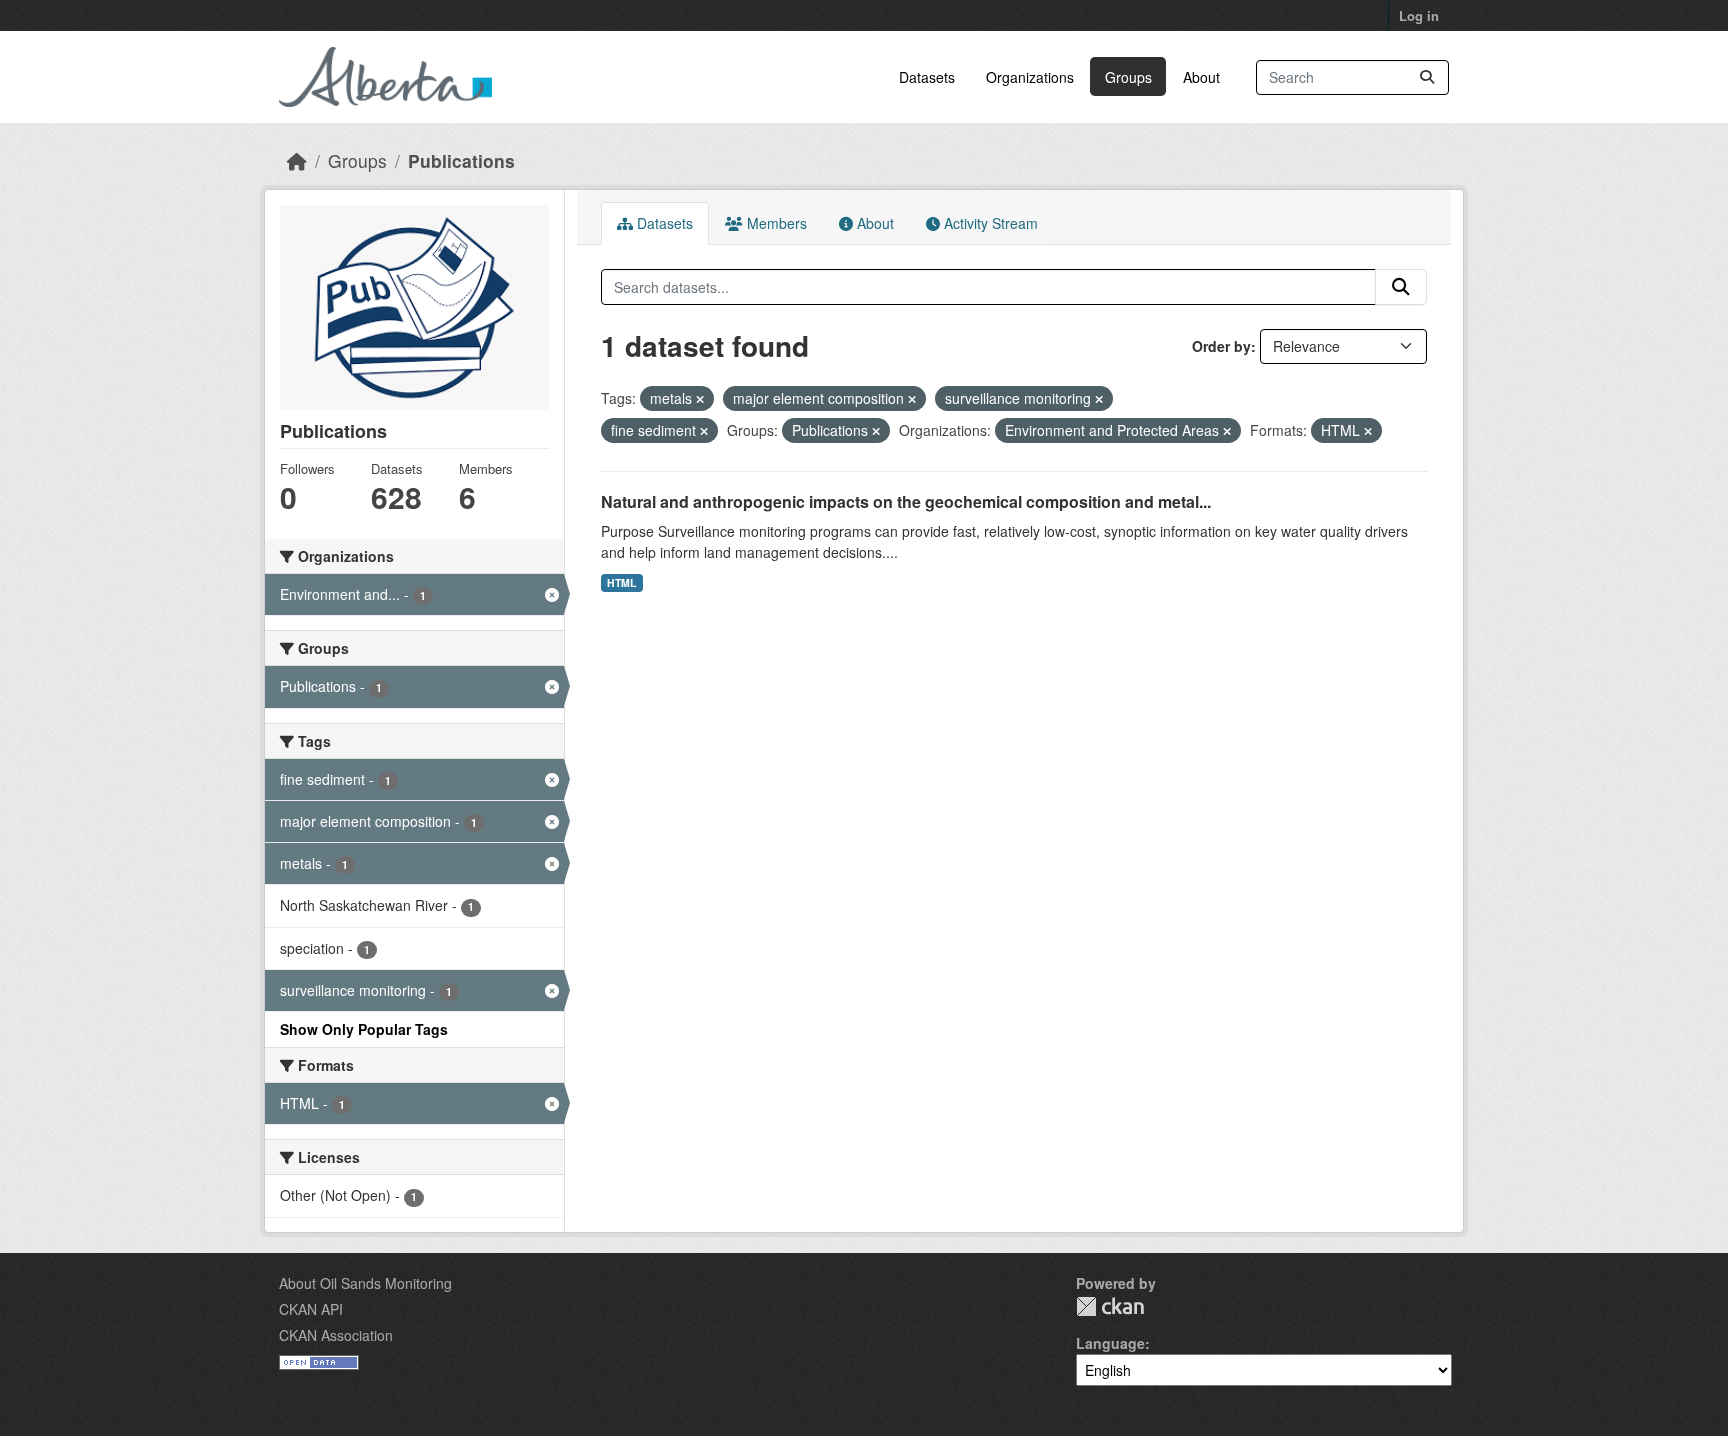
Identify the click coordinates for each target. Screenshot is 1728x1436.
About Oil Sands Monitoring (365, 1283)
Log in (1419, 15)
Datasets (927, 77)
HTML (621, 582)
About (1201, 77)
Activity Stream (989, 223)
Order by (1221, 346)
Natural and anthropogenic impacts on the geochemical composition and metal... (906, 501)
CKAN (1110, 1306)
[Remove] (700, 399)
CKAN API (311, 1309)
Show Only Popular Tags (364, 1029)
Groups (1128, 77)
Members (775, 223)
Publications (461, 160)
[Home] (297, 160)
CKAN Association (336, 1335)
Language (1110, 1343)
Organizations (1030, 77)
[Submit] (1427, 77)
